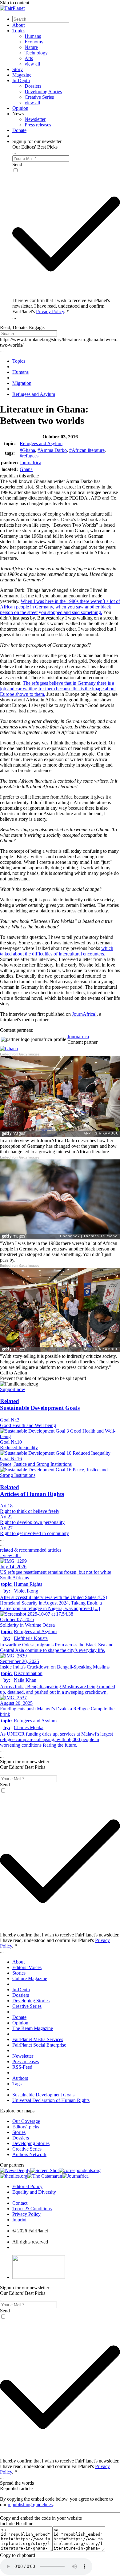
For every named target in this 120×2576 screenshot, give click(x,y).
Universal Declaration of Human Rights (51, 2100)
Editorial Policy (27, 2186)
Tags (17, 2084)
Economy (34, 42)
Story (18, 69)
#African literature (87, 450)
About (18, 25)
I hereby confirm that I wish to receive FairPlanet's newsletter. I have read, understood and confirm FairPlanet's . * (61, 306)
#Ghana (27, 450)
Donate (19, 130)
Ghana (26, 469)
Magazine (22, 75)
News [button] (18, 114)
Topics (19, 31)
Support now (13, 1389)
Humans (33, 36)
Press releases (38, 125)
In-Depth (21, 80)
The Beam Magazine (33, 2028)
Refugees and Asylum (41, 443)
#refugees (29, 456)
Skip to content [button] (15, 3)
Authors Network (29, 2154)
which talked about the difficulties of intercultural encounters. (57, 951)
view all (32, 64)
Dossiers (33, 86)
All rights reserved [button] (30, 2242)
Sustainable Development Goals (43, 2095)
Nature (31, 47)
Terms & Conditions (32, 2209)
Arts (29, 58)
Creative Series (39, 97)
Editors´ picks (26, 2127)
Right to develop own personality (32, 1522)
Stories (19, 1973)
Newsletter (35, 119)
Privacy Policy (50, 311)
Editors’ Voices (27, 1967)
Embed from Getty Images (20, 1054)
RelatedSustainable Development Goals (40, 1404)
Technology (36, 53)
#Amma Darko (52, 450)
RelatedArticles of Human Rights (32, 1491)
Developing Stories (43, 92)
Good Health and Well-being (28, 1425)
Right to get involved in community (34, 1533)
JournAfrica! (84, 1014)
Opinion (20, 108)
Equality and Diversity (34, 2192)
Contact (20, 2203)
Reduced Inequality (19, 1448)
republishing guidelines (30, 2504)
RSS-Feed (22, 2067)
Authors (20, 2078)
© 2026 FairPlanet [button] (30, 2231)
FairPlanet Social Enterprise (39, 2045)
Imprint (19, 2220)
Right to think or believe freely (30, 1511)
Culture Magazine (30, 1978)
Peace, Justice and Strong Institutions (36, 1464)
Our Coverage (26, 2121)
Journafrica (30, 463)
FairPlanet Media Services (38, 2039)
